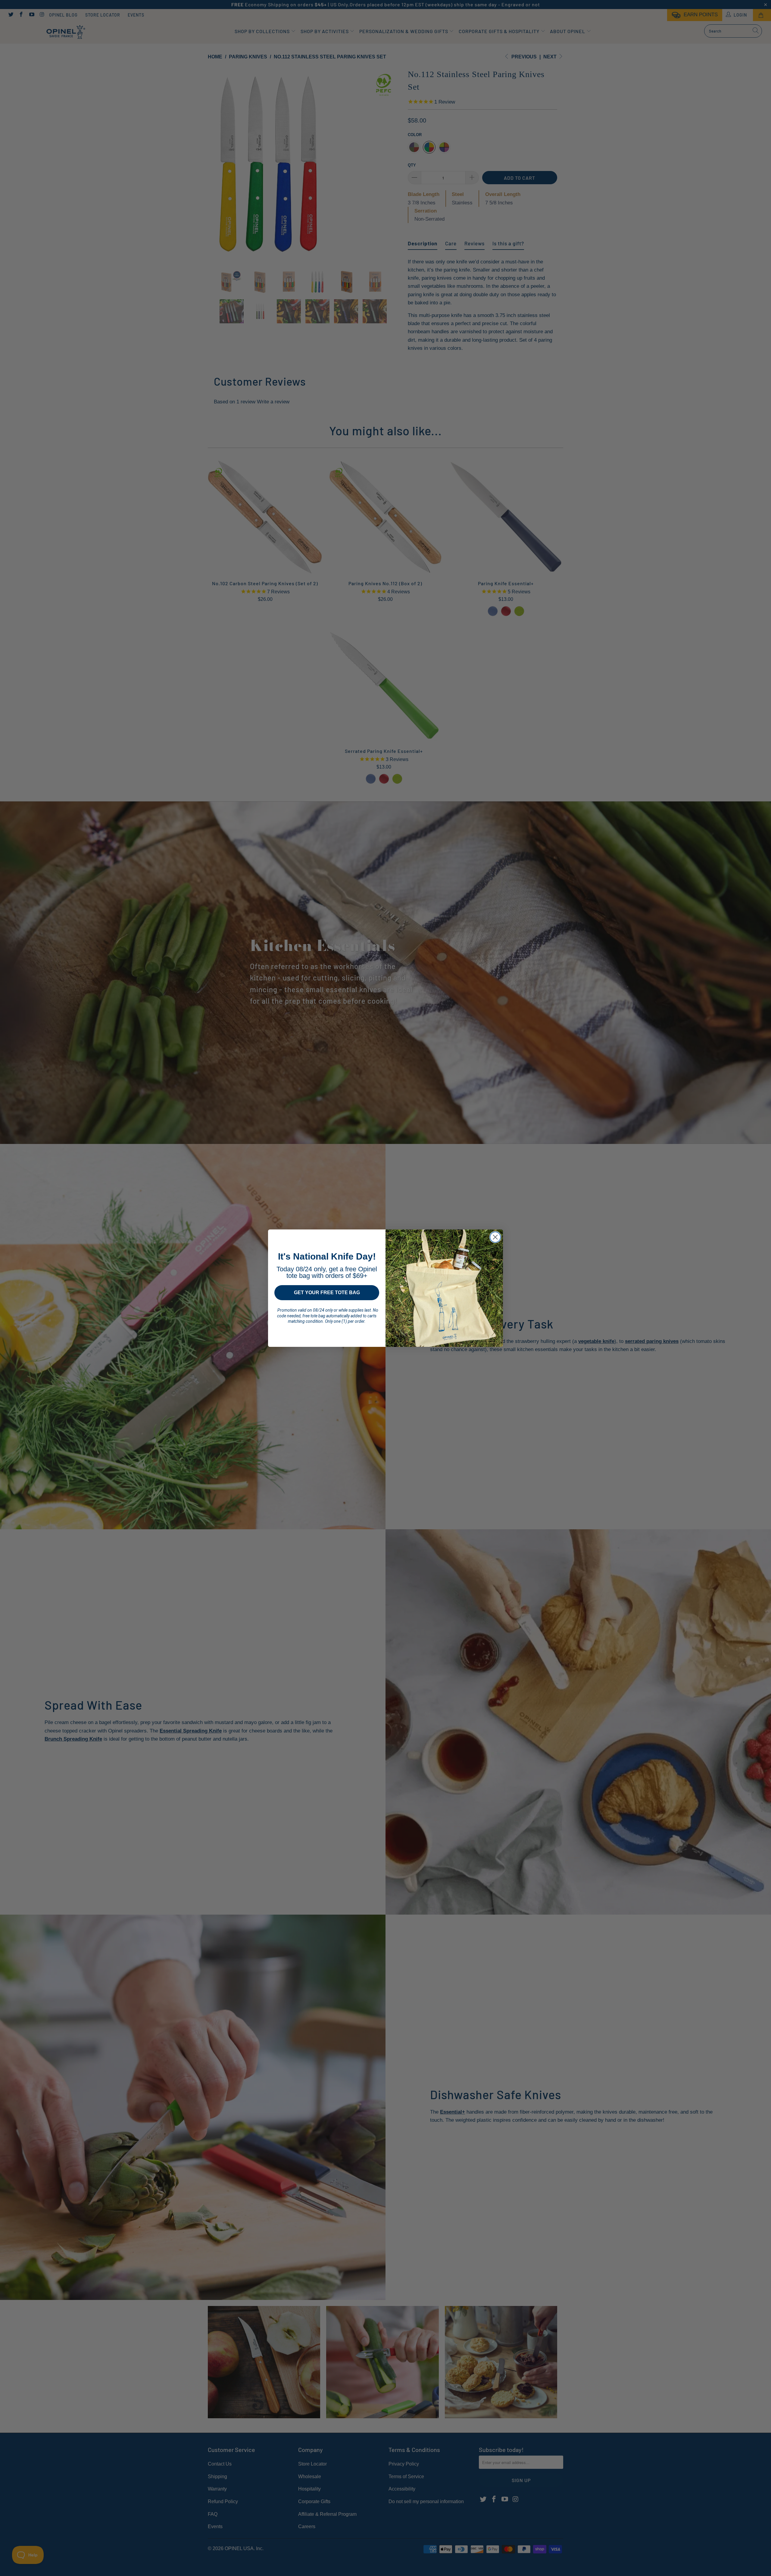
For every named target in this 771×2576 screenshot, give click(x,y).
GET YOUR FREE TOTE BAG (327, 1293)
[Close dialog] (495, 1237)
